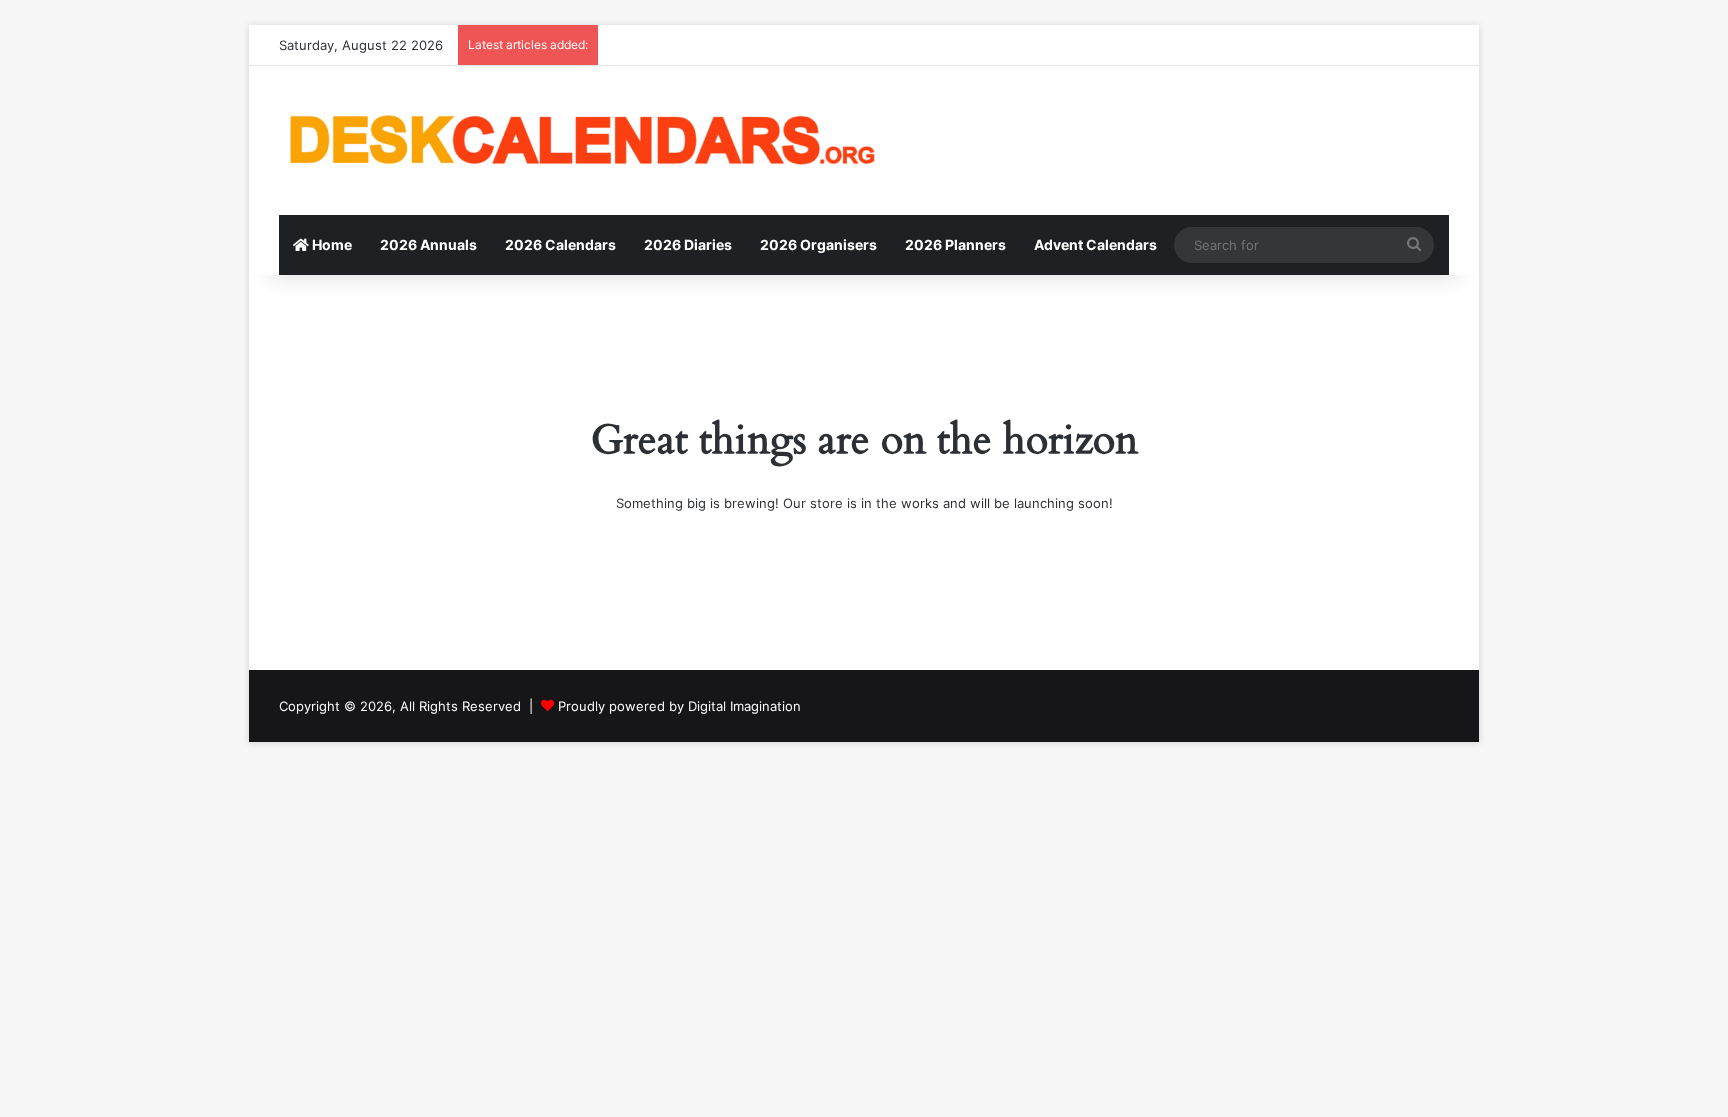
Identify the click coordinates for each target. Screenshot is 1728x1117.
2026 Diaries (688, 244)
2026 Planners (955, 244)
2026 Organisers (818, 244)
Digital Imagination (744, 706)
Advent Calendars (1095, 244)
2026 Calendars (560, 244)
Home (330, 244)
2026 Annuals (428, 244)
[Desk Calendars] (579, 140)
